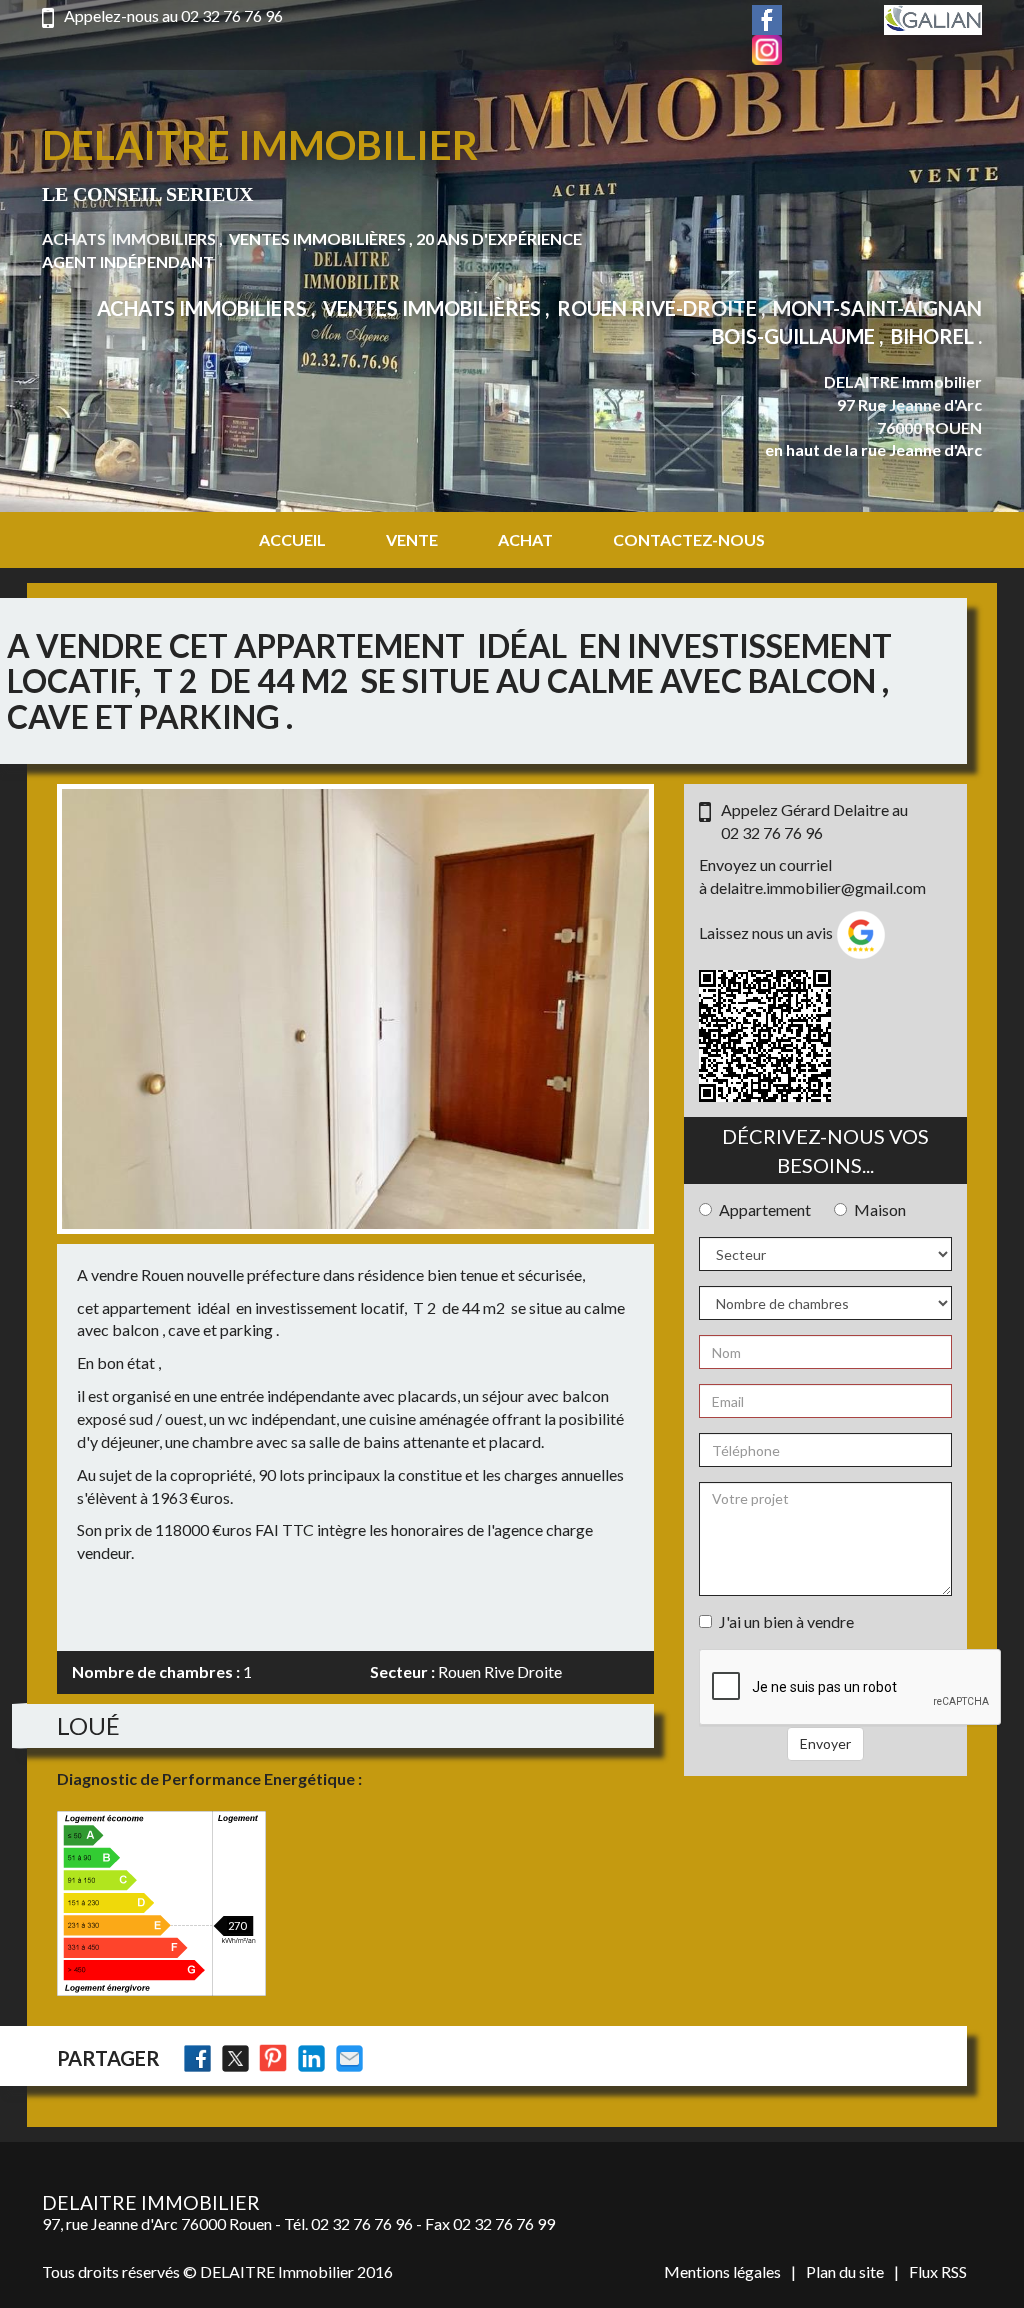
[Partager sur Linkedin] (311, 2058)
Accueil (292, 539)
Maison (880, 1209)
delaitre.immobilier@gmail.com (818, 887)
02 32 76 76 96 (232, 15)
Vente (412, 539)
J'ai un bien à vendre (786, 1621)
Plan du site (845, 2271)
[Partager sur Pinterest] (273, 2058)
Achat (525, 539)
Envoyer (825, 1743)
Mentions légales (722, 2271)
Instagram (767, 50)
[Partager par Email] (349, 2058)
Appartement (765, 1209)
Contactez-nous (689, 539)
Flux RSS (938, 2271)
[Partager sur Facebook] (197, 2058)
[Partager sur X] (235, 2058)
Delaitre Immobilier (260, 145)
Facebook (767, 20)
